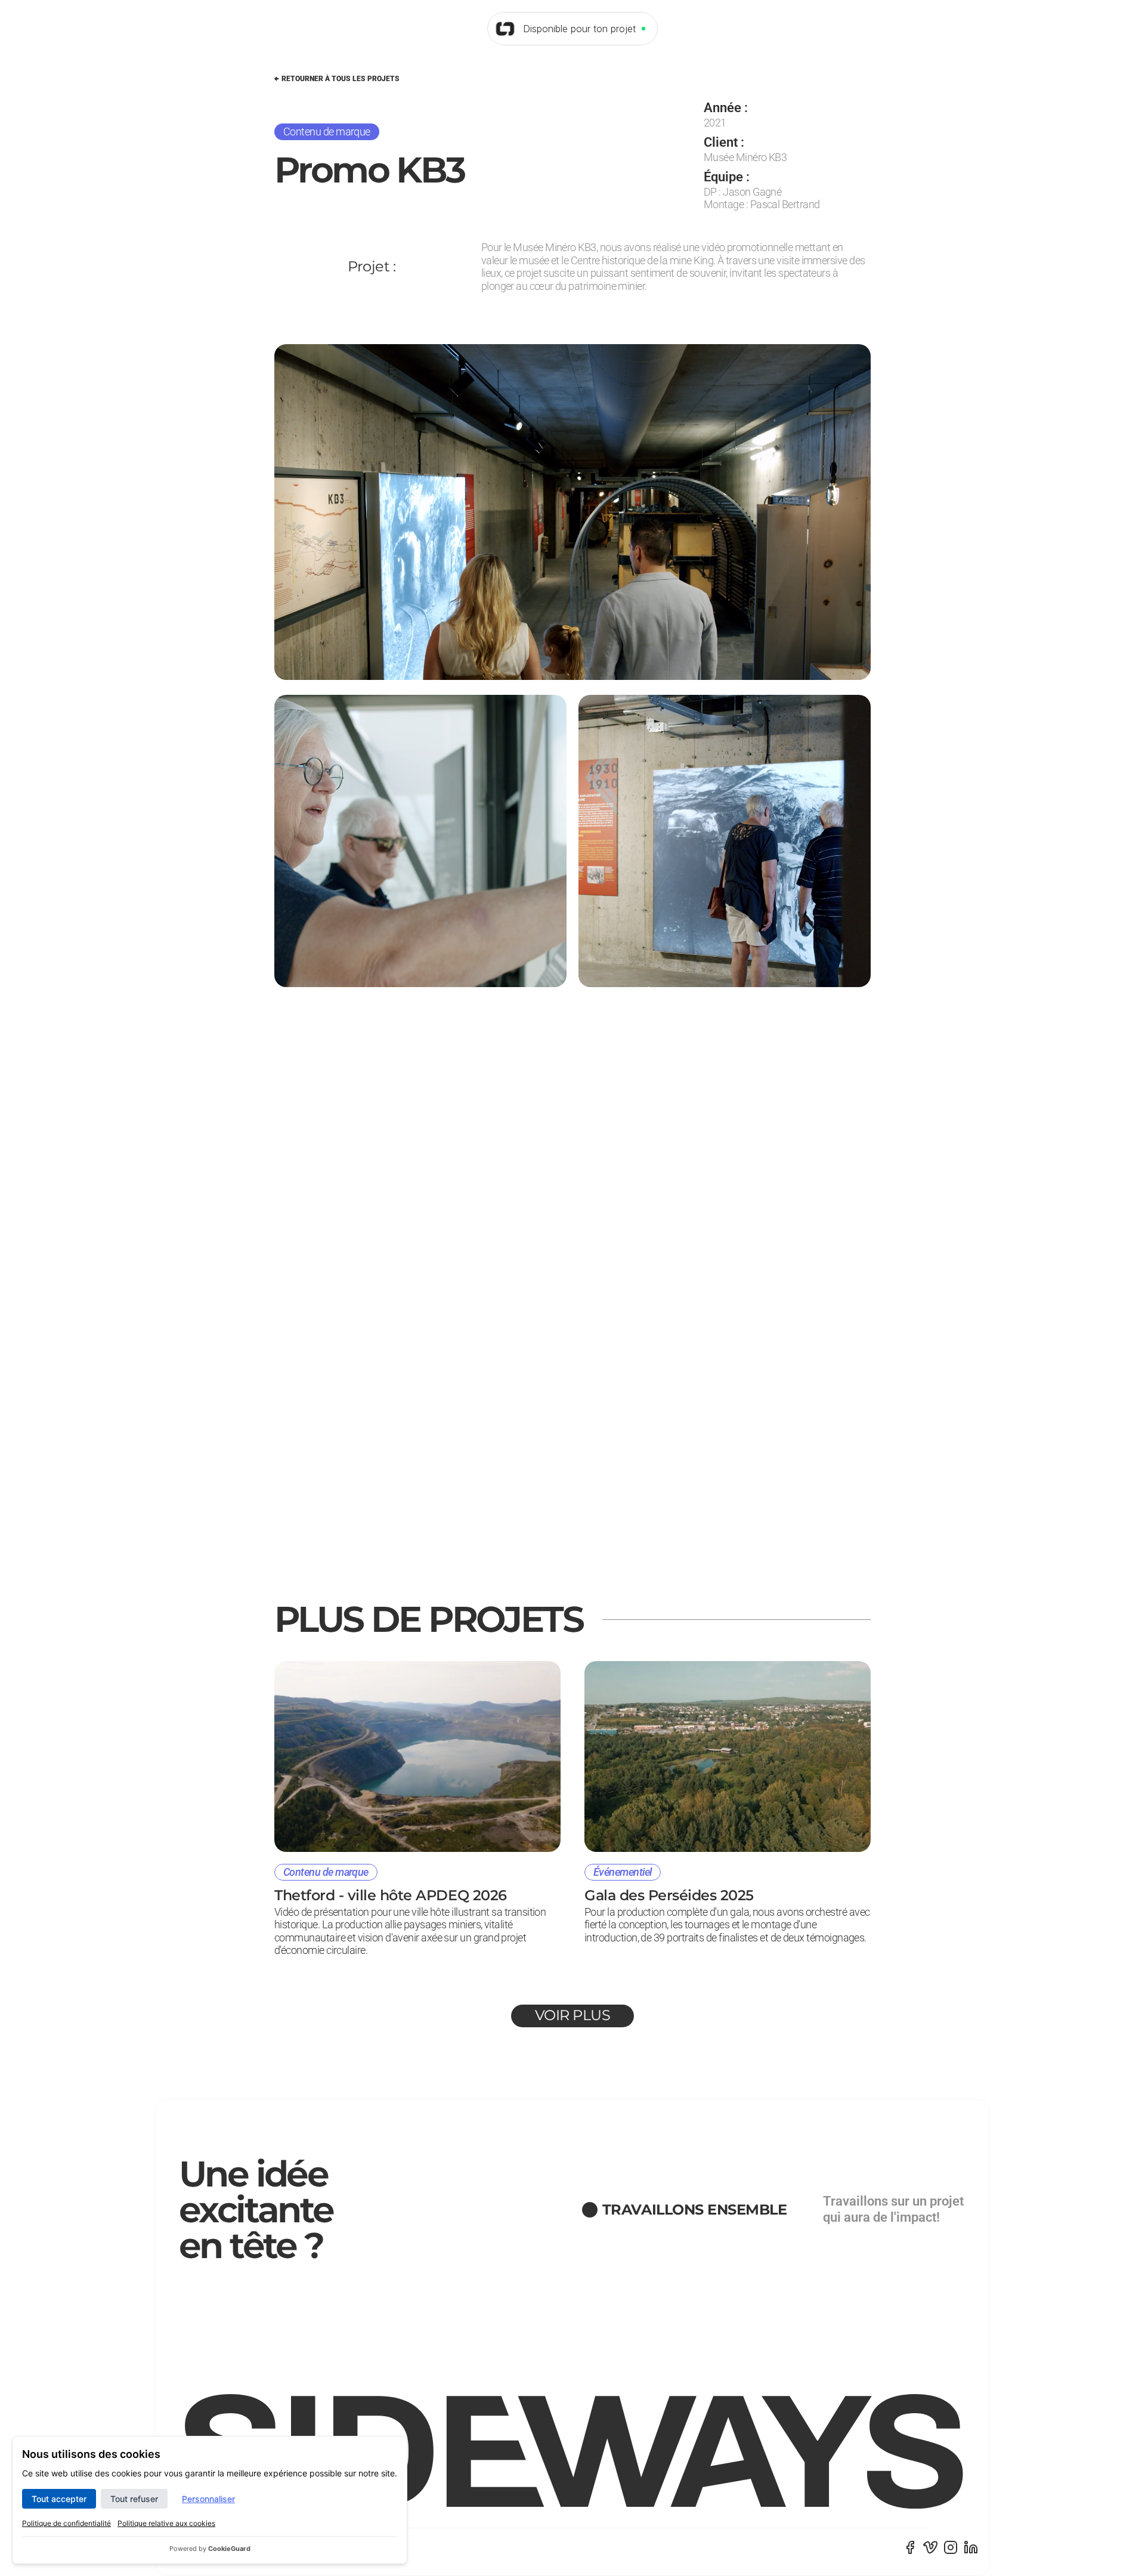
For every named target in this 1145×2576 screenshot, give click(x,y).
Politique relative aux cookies (166, 2523)
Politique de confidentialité (66, 2523)
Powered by (210, 2549)
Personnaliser (208, 2499)
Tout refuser (134, 2499)
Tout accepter (59, 2499)
